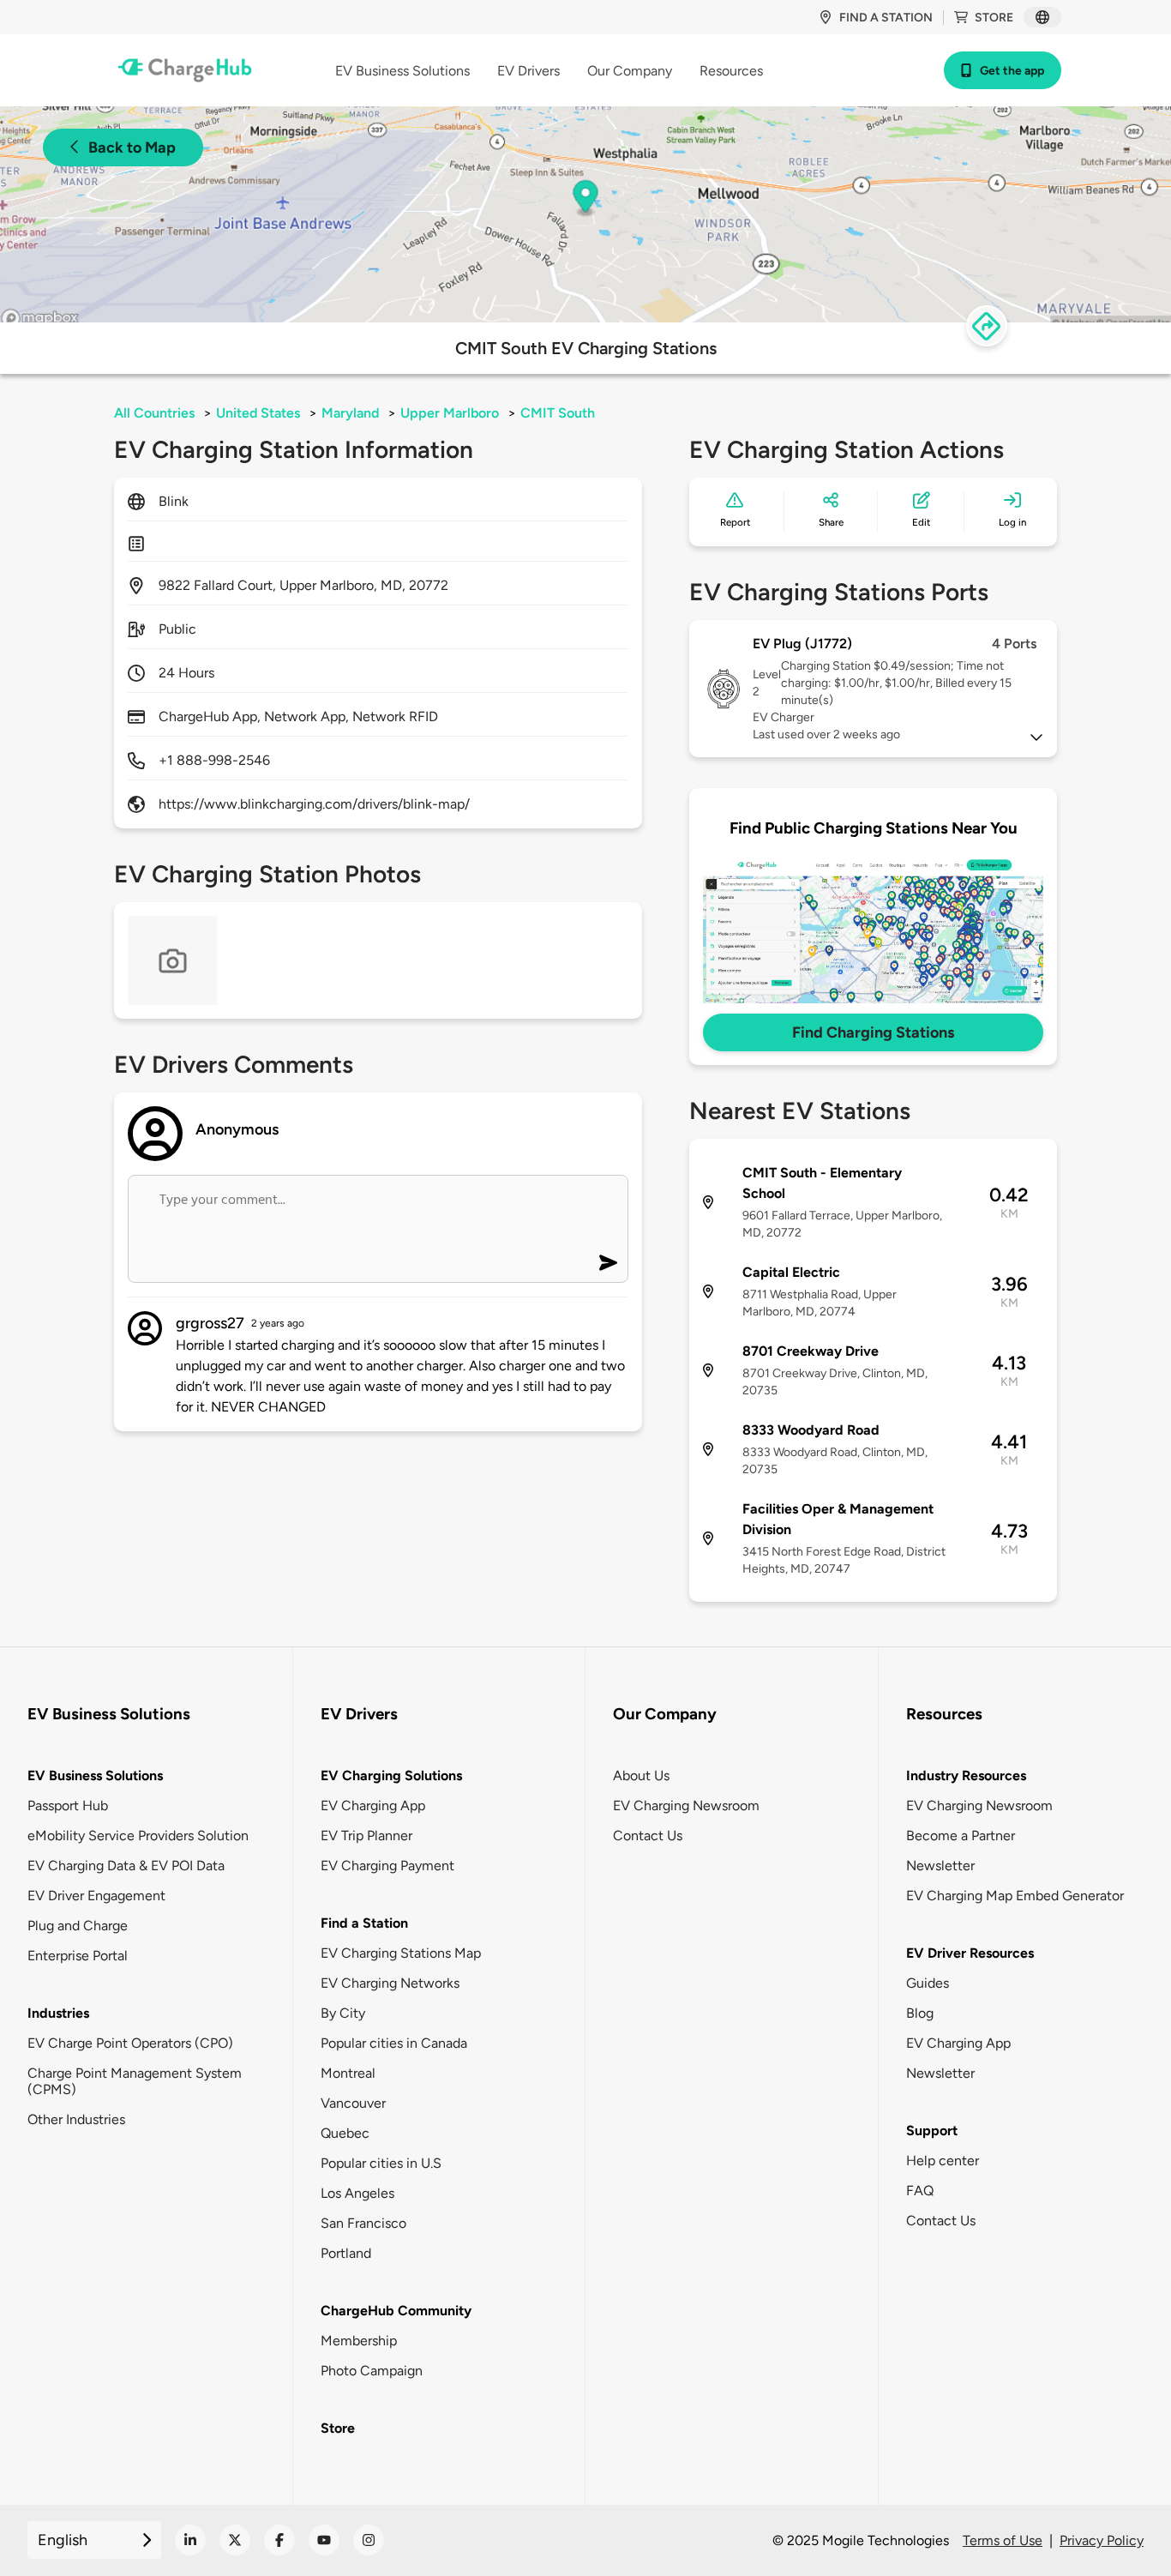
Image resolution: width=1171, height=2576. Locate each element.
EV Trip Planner (366, 1836)
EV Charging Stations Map (401, 1953)
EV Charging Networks (390, 1983)
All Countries (154, 413)
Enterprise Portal (78, 1956)
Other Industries (76, 2119)
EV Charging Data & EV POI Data (126, 1866)
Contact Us (648, 1836)
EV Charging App (373, 1806)
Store (994, 18)
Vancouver (353, 2103)
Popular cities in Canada (394, 2043)
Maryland (350, 413)
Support (932, 2131)
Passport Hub (68, 1806)
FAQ (920, 2191)
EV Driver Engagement (96, 1896)
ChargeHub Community (396, 2311)
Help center (943, 2161)
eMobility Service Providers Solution (138, 1836)
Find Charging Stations (873, 1032)
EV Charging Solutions (391, 1776)
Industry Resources (966, 1776)
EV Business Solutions (95, 1776)
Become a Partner (961, 1836)
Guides (928, 1983)
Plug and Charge (78, 1926)
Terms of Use (1003, 2540)
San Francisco (363, 2223)
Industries (58, 2013)
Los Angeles (357, 2193)
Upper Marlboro (450, 413)
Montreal (348, 2073)
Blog (920, 2013)
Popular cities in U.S (381, 2163)
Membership (359, 2341)
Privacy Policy (1102, 2540)
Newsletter (940, 1866)
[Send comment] (608, 1263)
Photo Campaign (372, 2371)
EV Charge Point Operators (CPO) (130, 2043)
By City (343, 2013)
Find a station (886, 18)
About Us (641, 1776)
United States (258, 413)
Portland (346, 2253)
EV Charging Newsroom (686, 1806)
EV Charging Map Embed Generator (1015, 1896)
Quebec (345, 2133)
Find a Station (364, 1923)
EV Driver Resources (970, 1953)
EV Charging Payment (387, 1866)
